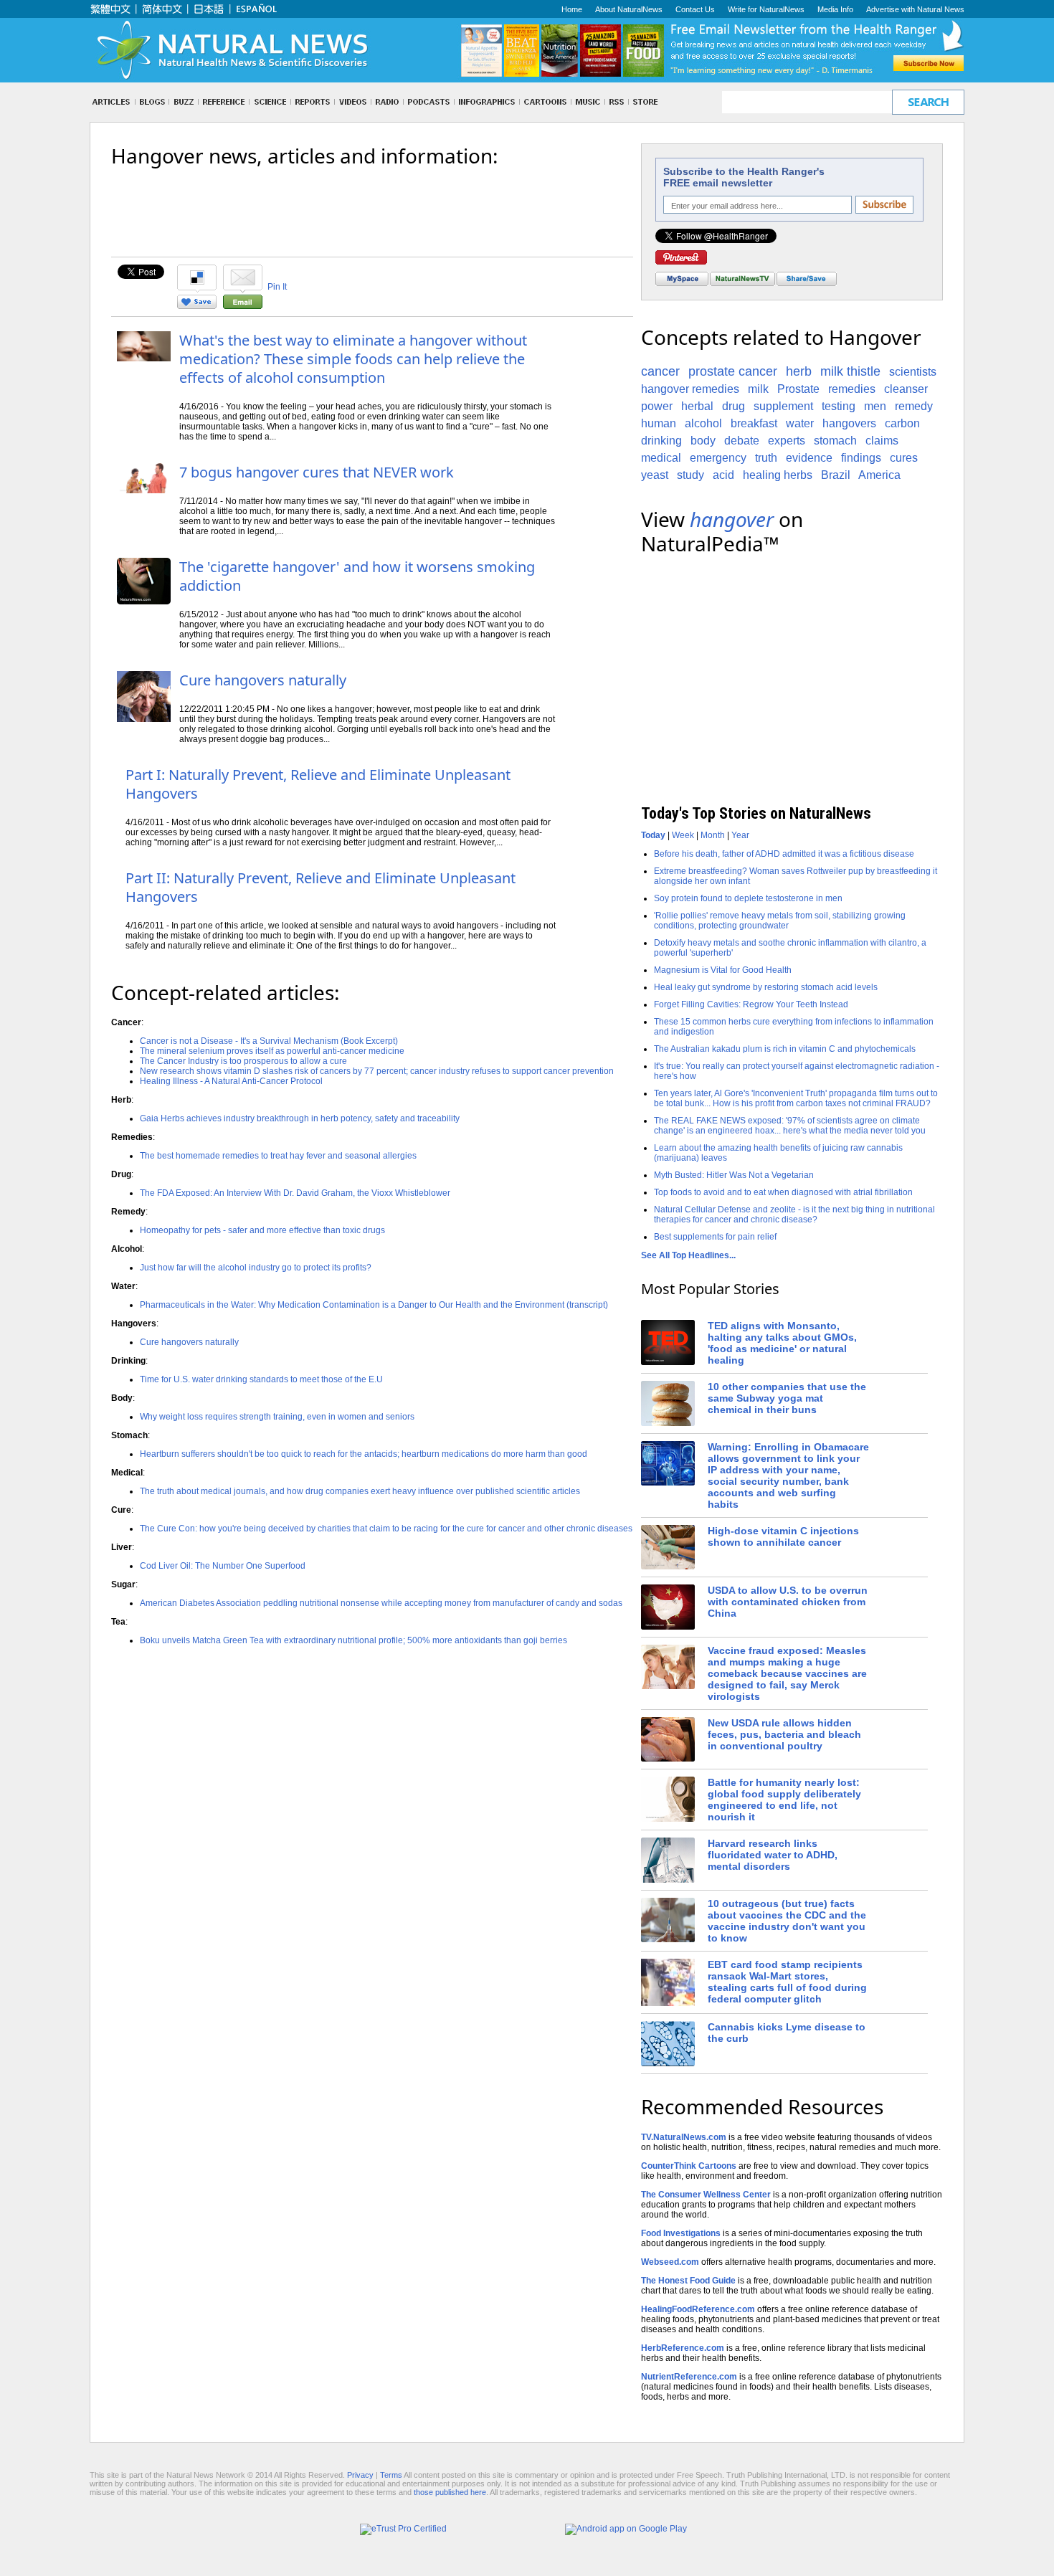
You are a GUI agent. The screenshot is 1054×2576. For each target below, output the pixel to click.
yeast (655, 475)
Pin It (277, 287)
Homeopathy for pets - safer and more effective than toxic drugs (262, 1230)
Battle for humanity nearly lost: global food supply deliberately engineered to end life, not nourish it (784, 1800)
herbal (697, 406)
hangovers (849, 423)
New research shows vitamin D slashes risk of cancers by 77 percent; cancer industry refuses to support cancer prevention (377, 1071)
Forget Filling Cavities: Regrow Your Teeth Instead (751, 1004)
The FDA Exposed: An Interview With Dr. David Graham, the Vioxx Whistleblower (295, 1193)
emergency (718, 458)
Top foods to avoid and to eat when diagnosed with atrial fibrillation (783, 1192)
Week (683, 835)
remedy (914, 406)
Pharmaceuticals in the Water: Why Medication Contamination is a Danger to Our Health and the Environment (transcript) (374, 1305)
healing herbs (778, 475)
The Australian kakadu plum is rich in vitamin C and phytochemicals (785, 1049)
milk (758, 389)
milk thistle (850, 371)
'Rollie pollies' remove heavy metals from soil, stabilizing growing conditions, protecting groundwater (780, 921)
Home (572, 9)
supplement (783, 406)
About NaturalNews (629, 9)
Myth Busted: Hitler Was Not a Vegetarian (734, 1175)
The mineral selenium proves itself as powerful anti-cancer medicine (272, 1051)
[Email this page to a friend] (243, 306)
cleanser (906, 389)
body (703, 441)
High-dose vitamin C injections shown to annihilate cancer (783, 1536)
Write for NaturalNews (766, 9)
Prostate (798, 389)
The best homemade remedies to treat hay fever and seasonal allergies (278, 1156)
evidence (809, 458)
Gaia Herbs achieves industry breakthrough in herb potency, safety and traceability (300, 1118)
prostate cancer (733, 371)
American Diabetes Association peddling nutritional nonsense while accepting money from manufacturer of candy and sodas (381, 1603)
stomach (835, 441)
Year (740, 835)
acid (723, 475)
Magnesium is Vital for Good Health (723, 970)
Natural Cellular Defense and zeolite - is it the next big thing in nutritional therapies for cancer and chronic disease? (794, 1215)
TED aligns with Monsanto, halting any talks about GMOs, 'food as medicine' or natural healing (782, 1343)
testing (839, 406)
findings (861, 458)
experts (787, 441)
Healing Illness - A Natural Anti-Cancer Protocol (231, 1081)
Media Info (835, 9)
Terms (391, 2475)
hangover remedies (690, 389)
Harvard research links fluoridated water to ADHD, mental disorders (773, 1855)
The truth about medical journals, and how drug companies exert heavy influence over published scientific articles (360, 1491)
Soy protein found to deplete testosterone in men (748, 898)
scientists (913, 372)
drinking (661, 441)
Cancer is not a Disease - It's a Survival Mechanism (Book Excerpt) (269, 1041)
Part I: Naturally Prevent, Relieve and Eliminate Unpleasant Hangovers (318, 784)
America (879, 475)
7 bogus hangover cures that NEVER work (317, 472)
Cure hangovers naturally (263, 680)
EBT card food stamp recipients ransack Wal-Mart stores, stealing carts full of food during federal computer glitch (787, 1982)
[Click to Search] (928, 102)
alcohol (703, 423)
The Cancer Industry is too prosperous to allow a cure (243, 1061)
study (690, 475)
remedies (852, 389)
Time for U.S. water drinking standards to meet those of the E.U (261, 1379)
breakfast (754, 423)
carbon (902, 423)
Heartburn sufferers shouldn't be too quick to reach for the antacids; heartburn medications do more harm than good (364, 1454)
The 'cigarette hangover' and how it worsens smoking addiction (357, 576)
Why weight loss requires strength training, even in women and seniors (277, 1417)
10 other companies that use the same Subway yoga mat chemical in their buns (787, 1398)
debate (742, 441)
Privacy (360, 2475)
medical (661, 458)
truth (766, 458)
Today (653, 835)
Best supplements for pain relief (715, 1237)
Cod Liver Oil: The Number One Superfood (223, 1566)
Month (713, 835)
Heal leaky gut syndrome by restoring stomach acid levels (766, 987)
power (657, 406)
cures (904, 458)
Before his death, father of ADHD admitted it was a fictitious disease (784, 854)
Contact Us (695, 9)
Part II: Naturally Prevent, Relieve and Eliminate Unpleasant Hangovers (321, 887)
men (875, 406)
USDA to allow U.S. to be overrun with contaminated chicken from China (788, 1602)
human (659, 423)
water (800, 423)
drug (733, 406)
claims (882, 441)
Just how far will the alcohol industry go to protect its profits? (256, 1268)
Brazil (836, 475)
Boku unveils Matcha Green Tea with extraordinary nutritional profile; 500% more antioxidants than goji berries (353, 1640)
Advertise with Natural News (915, 9)
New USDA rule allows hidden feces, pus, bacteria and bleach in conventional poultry (784, 1734)
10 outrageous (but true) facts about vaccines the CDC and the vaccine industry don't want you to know (787, 1921)
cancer (660, 371)
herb (799, 371)
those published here (450, 2492)
